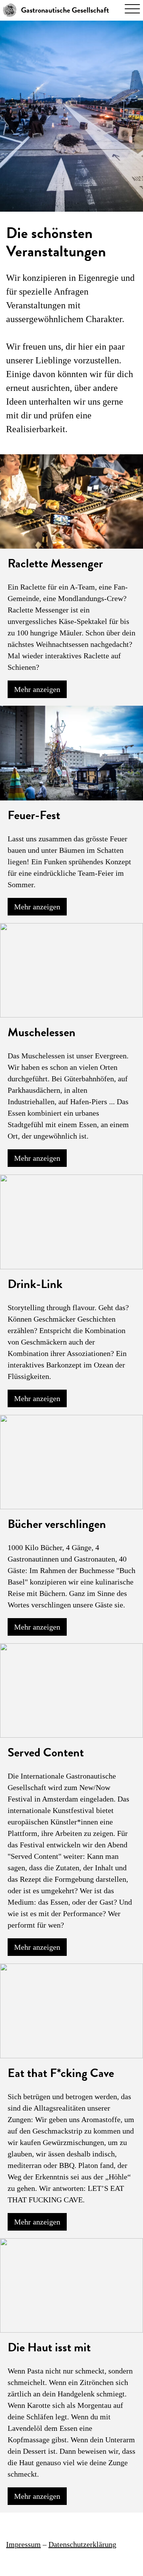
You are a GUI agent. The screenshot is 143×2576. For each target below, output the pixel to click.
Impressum (23, 2544)
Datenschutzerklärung (82, 2544)
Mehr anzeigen (37, 689)
